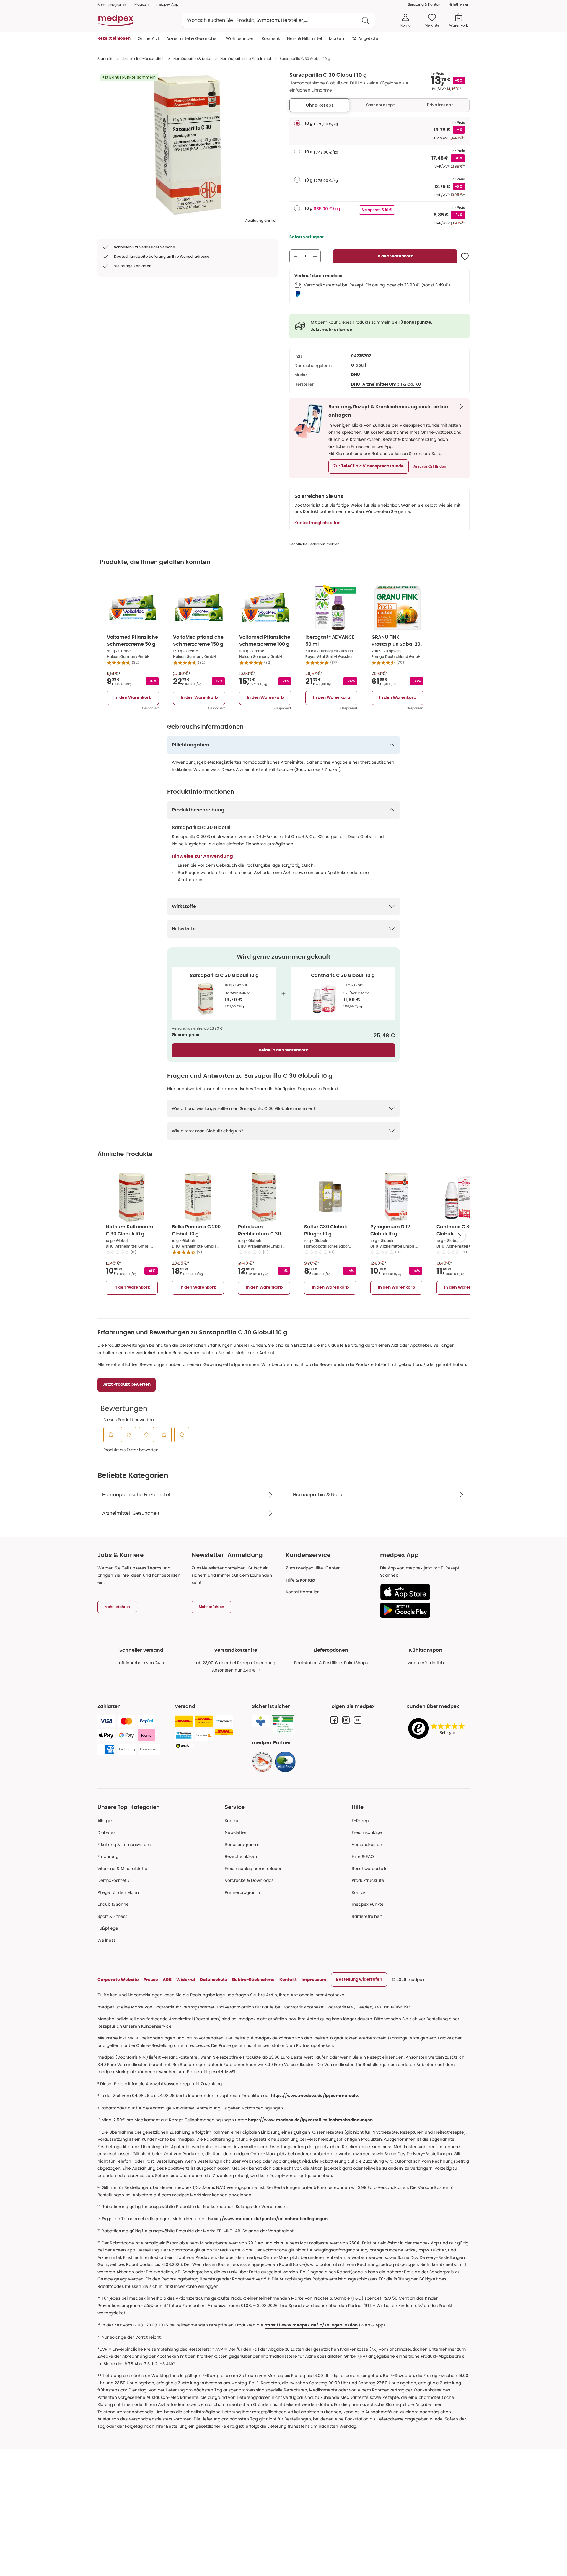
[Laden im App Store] (422, 1592)
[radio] (297, 123)
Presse (151, 1980)
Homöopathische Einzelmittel (246, 59)
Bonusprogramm (242, 1845)
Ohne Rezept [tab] (319, 105)
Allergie (105, 1821)
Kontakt (232, 1821)
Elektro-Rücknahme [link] (253, 1980)
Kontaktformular (302, 1592)
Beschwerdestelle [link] (370, 1869)
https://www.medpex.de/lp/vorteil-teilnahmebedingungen (310, 2120)
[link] (262, 1762)
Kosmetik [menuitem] (271, 38)
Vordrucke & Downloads (249, 1880)
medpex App (167, 4)
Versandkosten (367, 1845)
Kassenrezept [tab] (380, 105)
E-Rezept (361, 1821)
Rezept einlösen (241, 1856)
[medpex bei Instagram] (346, 1720)
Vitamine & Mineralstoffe (122, 1869)
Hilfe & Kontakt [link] (301, 1580)
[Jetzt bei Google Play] (422, 1610)
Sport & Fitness (112, 1916)
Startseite (105, 59)
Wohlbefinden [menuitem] (240, 38)
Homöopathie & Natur (192, 59)
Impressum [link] (314, 1980)
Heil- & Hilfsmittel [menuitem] (304, 38)
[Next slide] (460, 1236)
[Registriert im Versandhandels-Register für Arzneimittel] (283, 1725)
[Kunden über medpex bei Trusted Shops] (438, 1729)
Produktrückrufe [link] (368, 1880)
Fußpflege (108, 1928)
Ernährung (108, 1856)
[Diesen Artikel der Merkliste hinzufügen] (465, 256)
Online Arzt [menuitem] (148, 38)
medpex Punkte (368, 1904)
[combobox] (278, 20)
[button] (369, 467)
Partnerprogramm (243, 1892)
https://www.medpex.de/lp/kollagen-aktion (311, 2325)
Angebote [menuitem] (368, 38)
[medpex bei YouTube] (358, 1720)
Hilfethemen (459, 4)
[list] (188, 145)
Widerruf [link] (186, 1980)
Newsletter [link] (236, 1832)
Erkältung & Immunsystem (124, 1845)
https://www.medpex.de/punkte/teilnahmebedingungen (268, 2219)
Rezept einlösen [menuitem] (114, 38)
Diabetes (106, 1832)
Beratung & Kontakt (425, 4)
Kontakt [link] (359, 1892)
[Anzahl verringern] (296, 256)
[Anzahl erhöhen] (315, 256)
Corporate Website (118, 1980)
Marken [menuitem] (337, 38)
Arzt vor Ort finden (430, 467)
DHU (356, 375)
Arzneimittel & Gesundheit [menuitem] (193, 38)
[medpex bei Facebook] (334, 1720)
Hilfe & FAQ (363, 1856)
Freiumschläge (367, 1832)
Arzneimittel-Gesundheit (143, 59)
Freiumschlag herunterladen (254, 1869)
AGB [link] (167, 1980)
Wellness (106, 1940)
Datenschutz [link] (213, 1980)
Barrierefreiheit (367, 1916)
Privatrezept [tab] (440, 105)
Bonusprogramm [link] (112, 5)
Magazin (142, 4)
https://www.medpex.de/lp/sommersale (315, 2096)
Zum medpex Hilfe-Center (313, 1568)
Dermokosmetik (113, 1880)
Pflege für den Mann (118, 1892)
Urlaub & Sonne (113, 1904)
